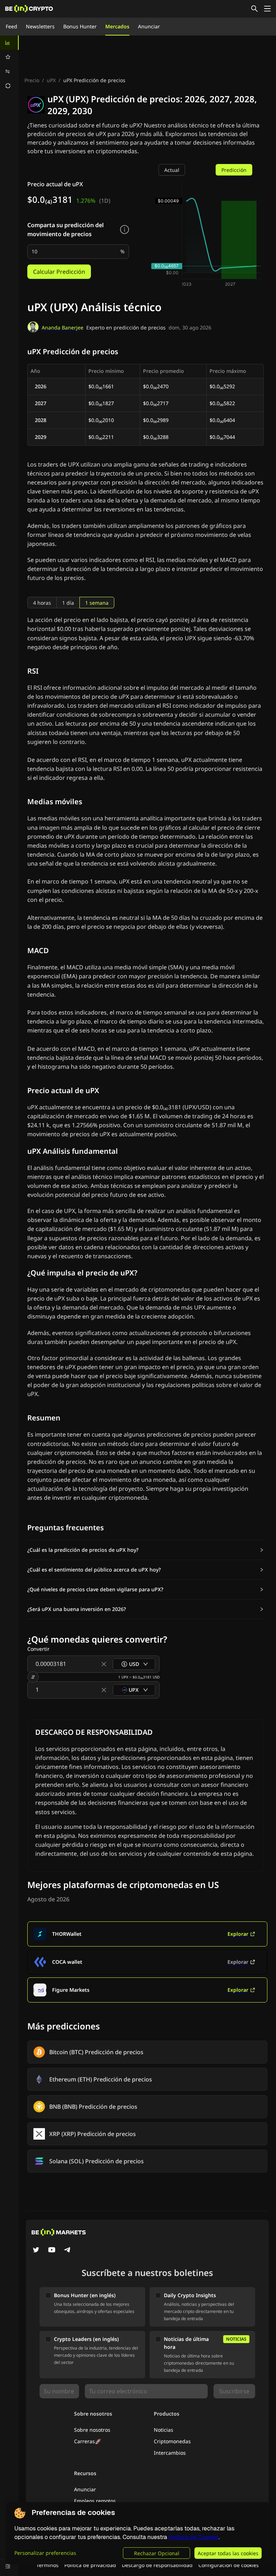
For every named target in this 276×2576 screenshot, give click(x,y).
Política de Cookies (194, 2537)
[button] (146, 1550)
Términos (47, 2565)
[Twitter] (36, 2251)
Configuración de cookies (229, 2565)
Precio (32, 80)
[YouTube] (52, 2251)
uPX (51, 80)
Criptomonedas (172, 2441)
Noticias (164, 2430)
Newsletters (40, 26)
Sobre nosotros (92, 2430)
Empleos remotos (95, 2501)
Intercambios (170, 2453)
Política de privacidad (90, 2565)
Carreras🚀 (88, 2441)
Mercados (117, 26)
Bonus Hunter (80, 26)
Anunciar (149, 26)
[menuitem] (9, 43)
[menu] (9, 64)
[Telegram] (68, 2251)
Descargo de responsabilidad (157, 2565)
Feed (11, 26)
